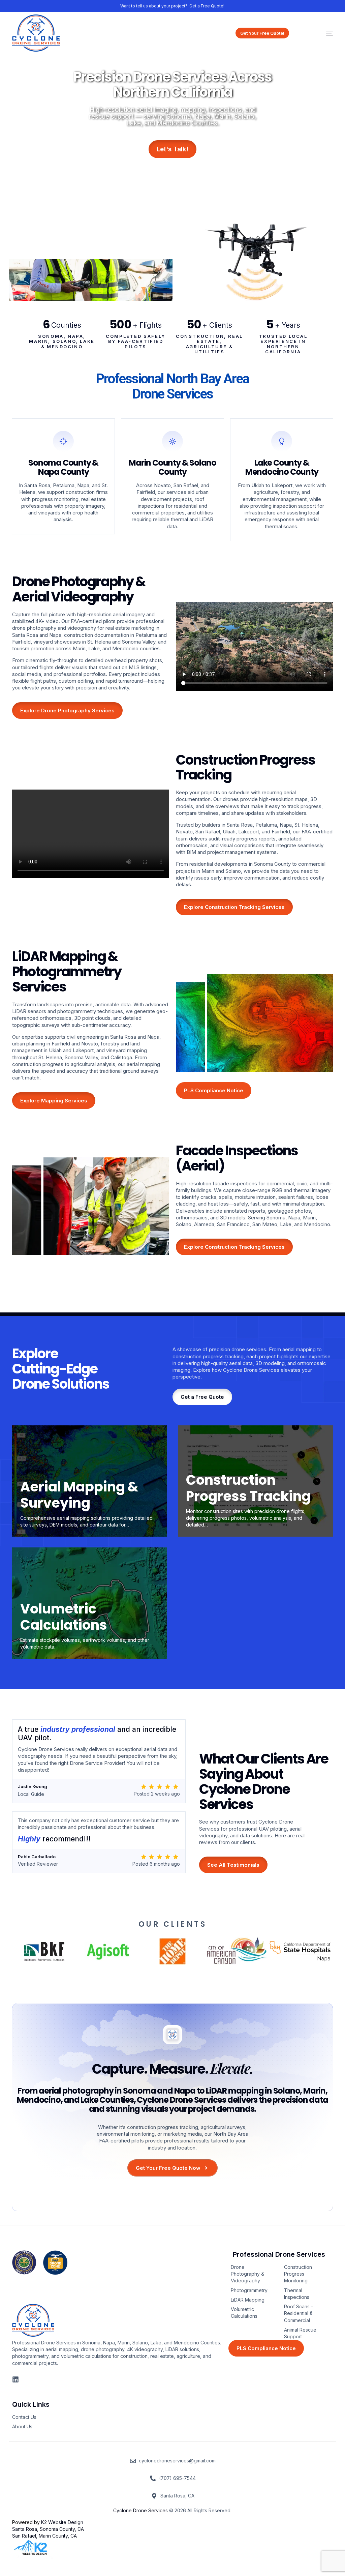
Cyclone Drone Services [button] (140, 2510)
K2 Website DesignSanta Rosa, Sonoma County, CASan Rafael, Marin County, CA (48, 2529)
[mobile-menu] (320, 33)
